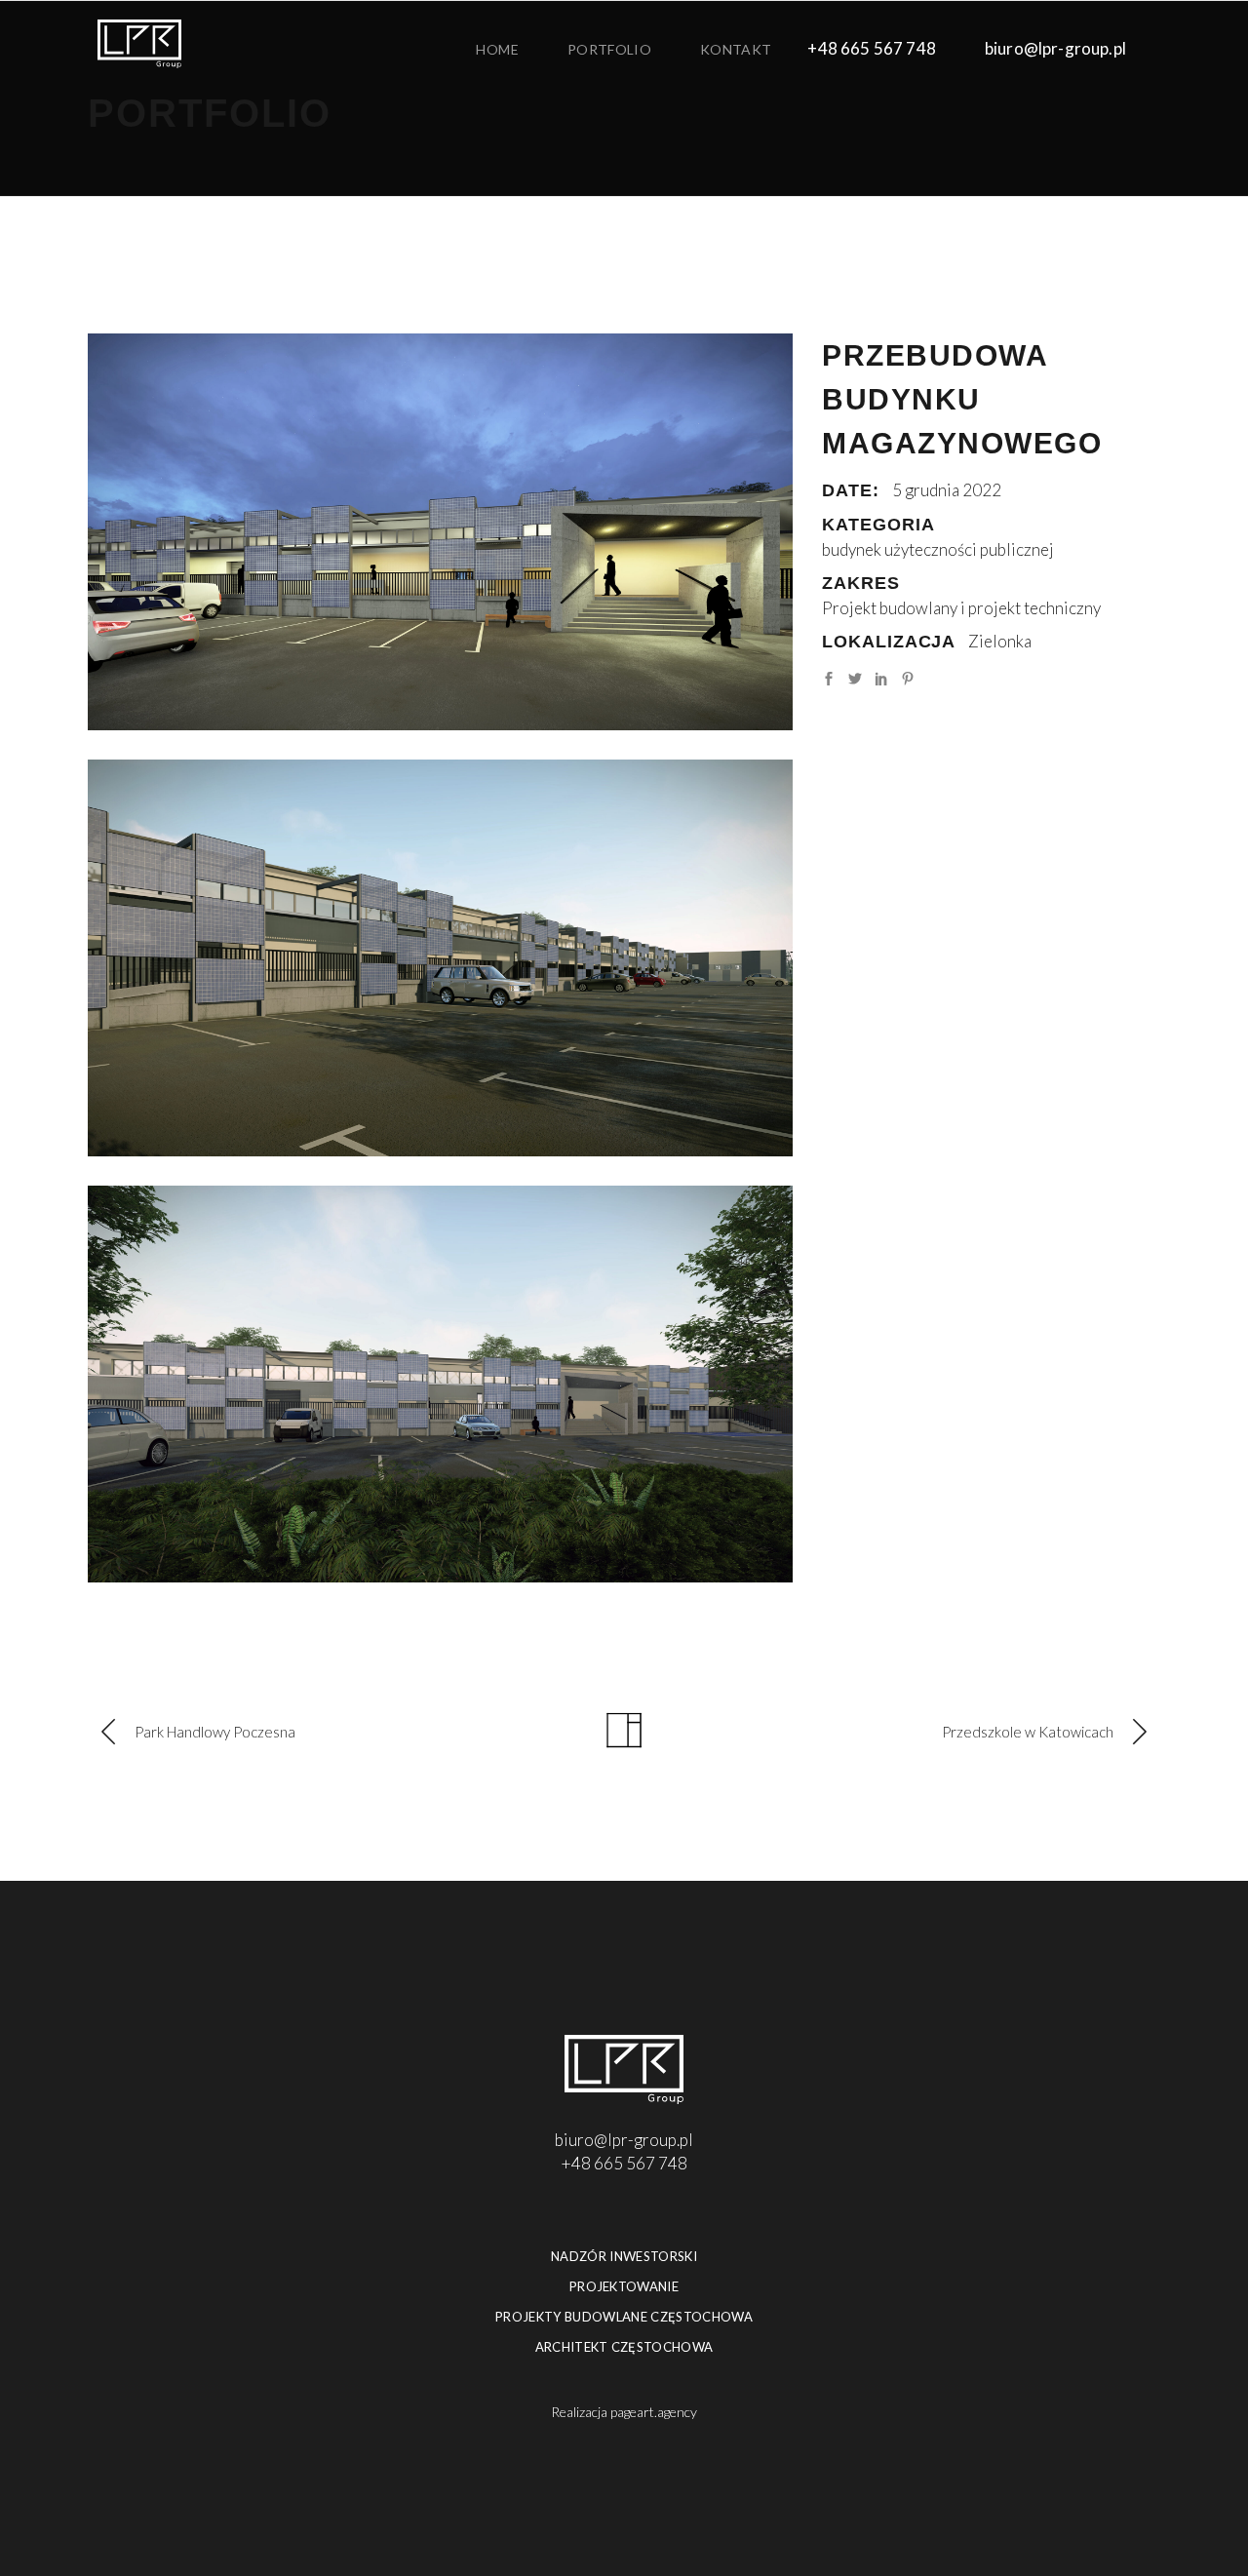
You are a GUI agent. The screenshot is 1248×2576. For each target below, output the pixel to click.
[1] (440, 1384)
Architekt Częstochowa (624, 2347)
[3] (440, 532)
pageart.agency (654, 2412)
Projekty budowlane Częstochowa (624, 2317)
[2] (440, 958)
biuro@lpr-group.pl (1055, 48)
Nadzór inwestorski (624, 2256)
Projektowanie (624, 2286)
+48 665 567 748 (872, 48)
